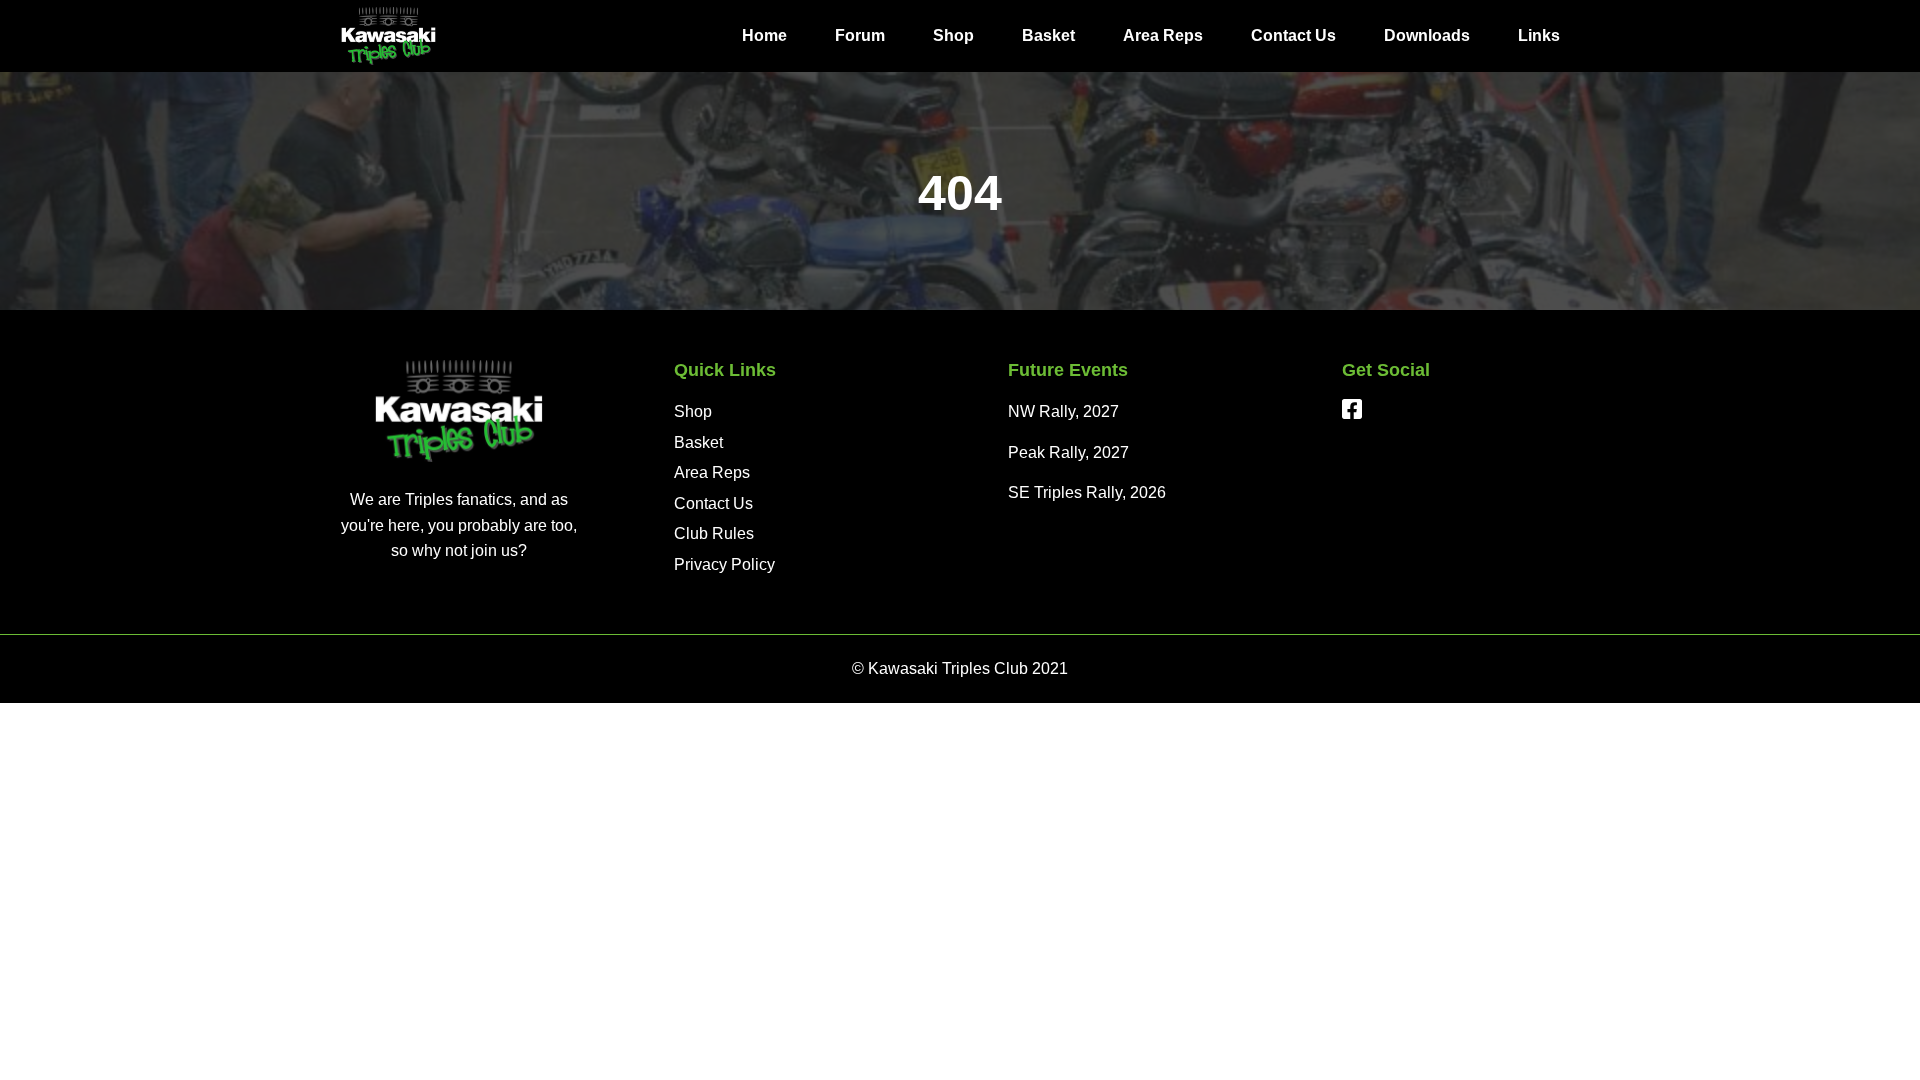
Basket (1048, 35)
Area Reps (1163, 35)
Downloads (1427, 35)
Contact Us (1293, 35)
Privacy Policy (724, 564)
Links (1539, 35)
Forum (860, 35)
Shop (953, 35)
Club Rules (714, 533)
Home (764, 35)
